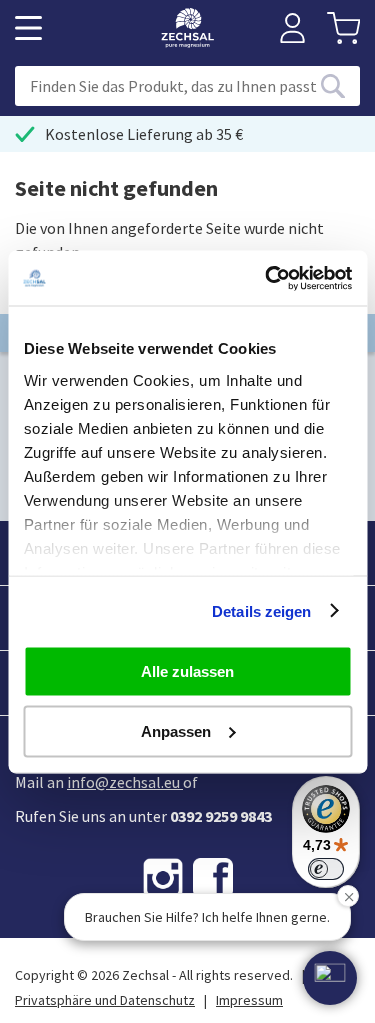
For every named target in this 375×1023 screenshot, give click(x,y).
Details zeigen (261, 610)
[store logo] (187, 28)
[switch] (326, 869)
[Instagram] (163, 878)
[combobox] (187, 86)
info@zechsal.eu (123, 782)
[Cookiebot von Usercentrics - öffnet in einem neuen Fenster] (267, 278)
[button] (330, 978)
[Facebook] (213, 878)
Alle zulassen (187, 671)
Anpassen (176, 730)
